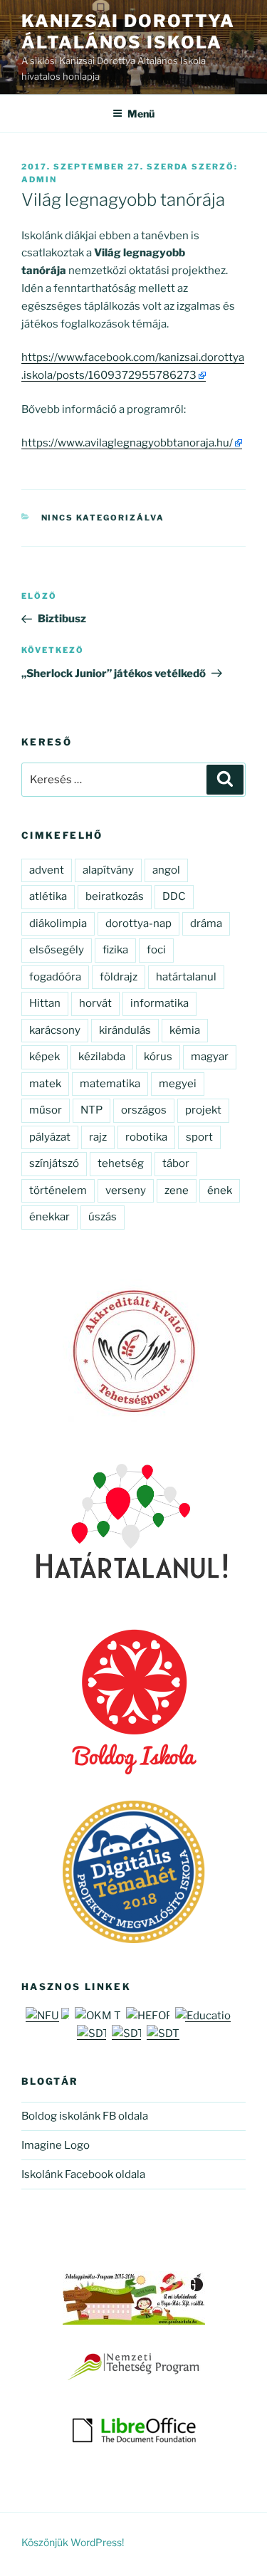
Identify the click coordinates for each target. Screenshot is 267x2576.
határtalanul (186, 977)
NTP (91, 1110)
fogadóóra (55, 977)
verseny (126, 1190)
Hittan (45, 1003)
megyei (178, 1084)
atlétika (48, 896)
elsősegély (57, 950)
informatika (159, 1003)
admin (39, 179)
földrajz (119, 977)
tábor (176, 1163)
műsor (46, 1110)
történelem (58, 1190)
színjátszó (54, 1163)
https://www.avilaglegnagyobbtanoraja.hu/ (127, 443)
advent (47, 870)
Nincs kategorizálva (103, 518)
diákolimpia (58, 923)
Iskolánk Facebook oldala (83, 2174)
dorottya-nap (138, 923)
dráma (206, 923)
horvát (95, 1003)
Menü (141, 114)
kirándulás (125, 1030)
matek (45, 1084)
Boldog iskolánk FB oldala (85, 2116)
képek (44, 1057)
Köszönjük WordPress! (73, 2542)
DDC (174, 896)
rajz (98, 1137)
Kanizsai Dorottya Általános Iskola (128, 32)
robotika (146, 1137)
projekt (203, 1110)
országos (144, 1110)
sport (199, 1137)
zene (177, 1190)
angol (166, 870)
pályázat (50, 1137)
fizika (115, 950)
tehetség (121, 1163)
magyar (210, 1057)
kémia (185, 1030)
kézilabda (102, 1057)
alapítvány (108, 870)
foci (156, 950)
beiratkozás (115, 896)
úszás (103, 1217)
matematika (110, 1084)
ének (220, 1190)
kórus (158, 1057)
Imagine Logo (56, 2145)
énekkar (49, 1217)
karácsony (55, 1030)
